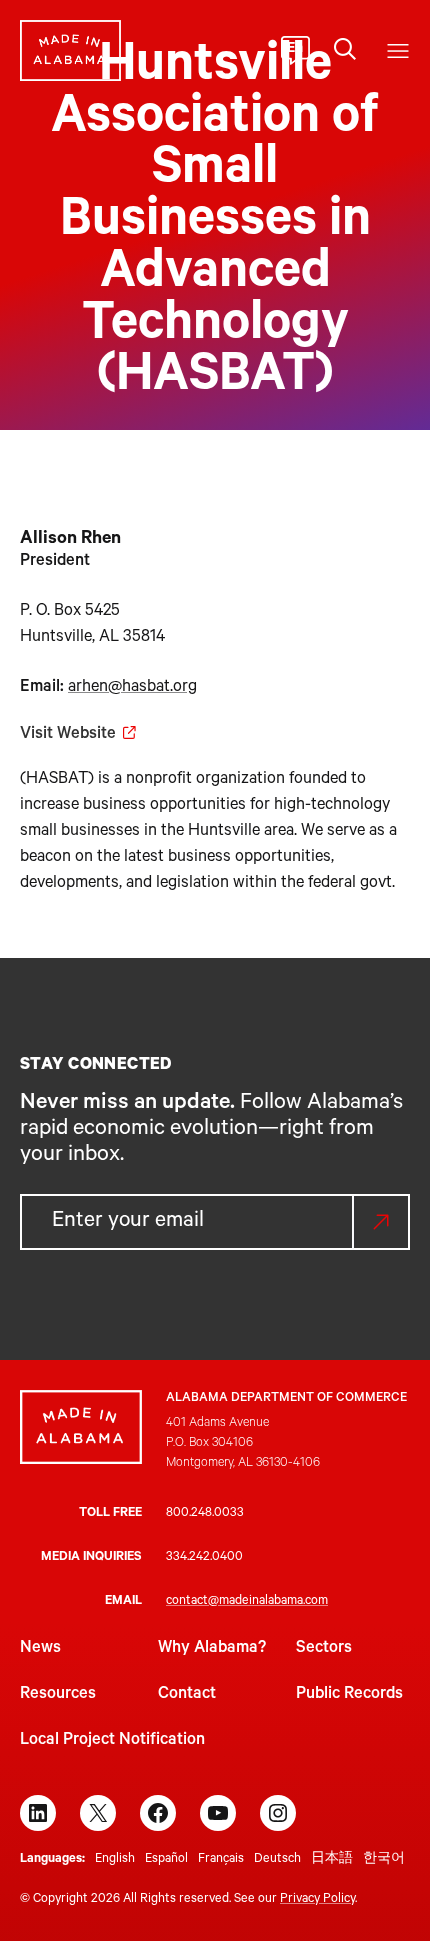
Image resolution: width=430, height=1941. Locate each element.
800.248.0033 (205, 1514)
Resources (58, 1695)
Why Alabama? (212, 1649)
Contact (187, 1695)
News (40, 1649)
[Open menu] (398, 51)
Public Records (349, 1695)
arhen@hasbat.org (132, 688)
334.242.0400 (204, 1558)
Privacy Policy (317, 1900)
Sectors (324, 1649)
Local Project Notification (112, 1741)
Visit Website (68, 735)
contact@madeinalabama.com (247, 1602)
